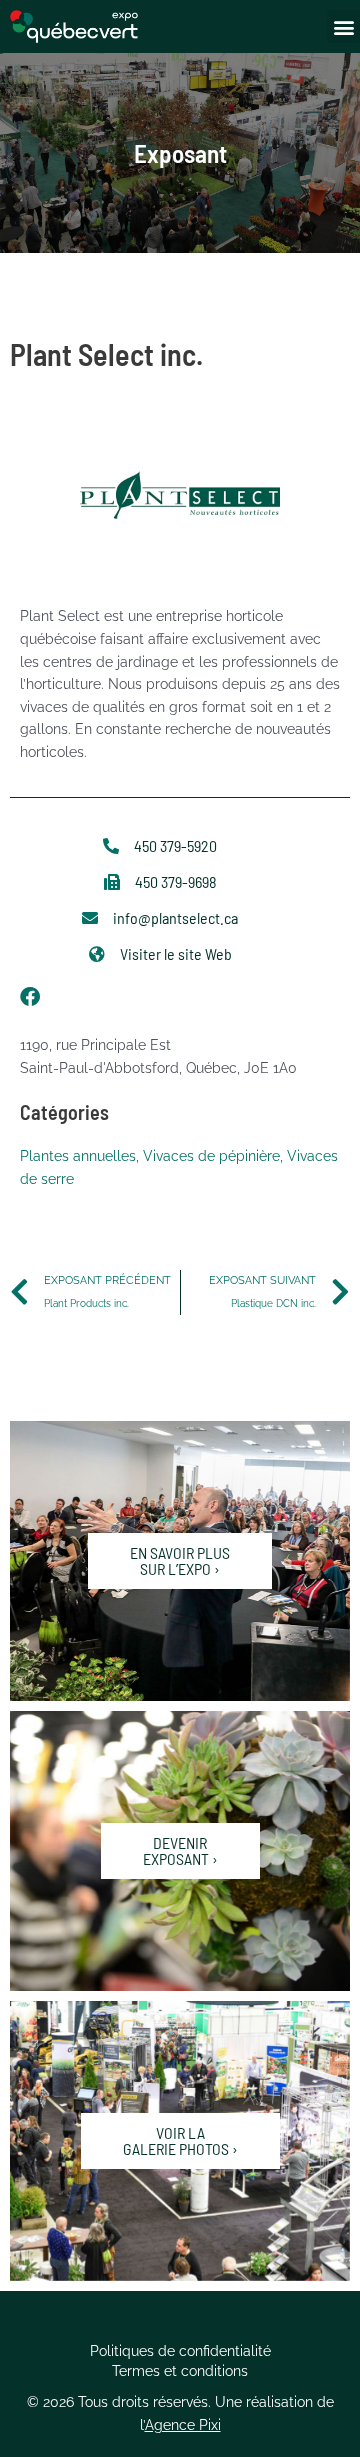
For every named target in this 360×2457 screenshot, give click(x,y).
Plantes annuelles (78, 1156)
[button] (343, 26)
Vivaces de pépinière (211, 1156)
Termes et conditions (180, 2371)
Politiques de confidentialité (180, 2351)
